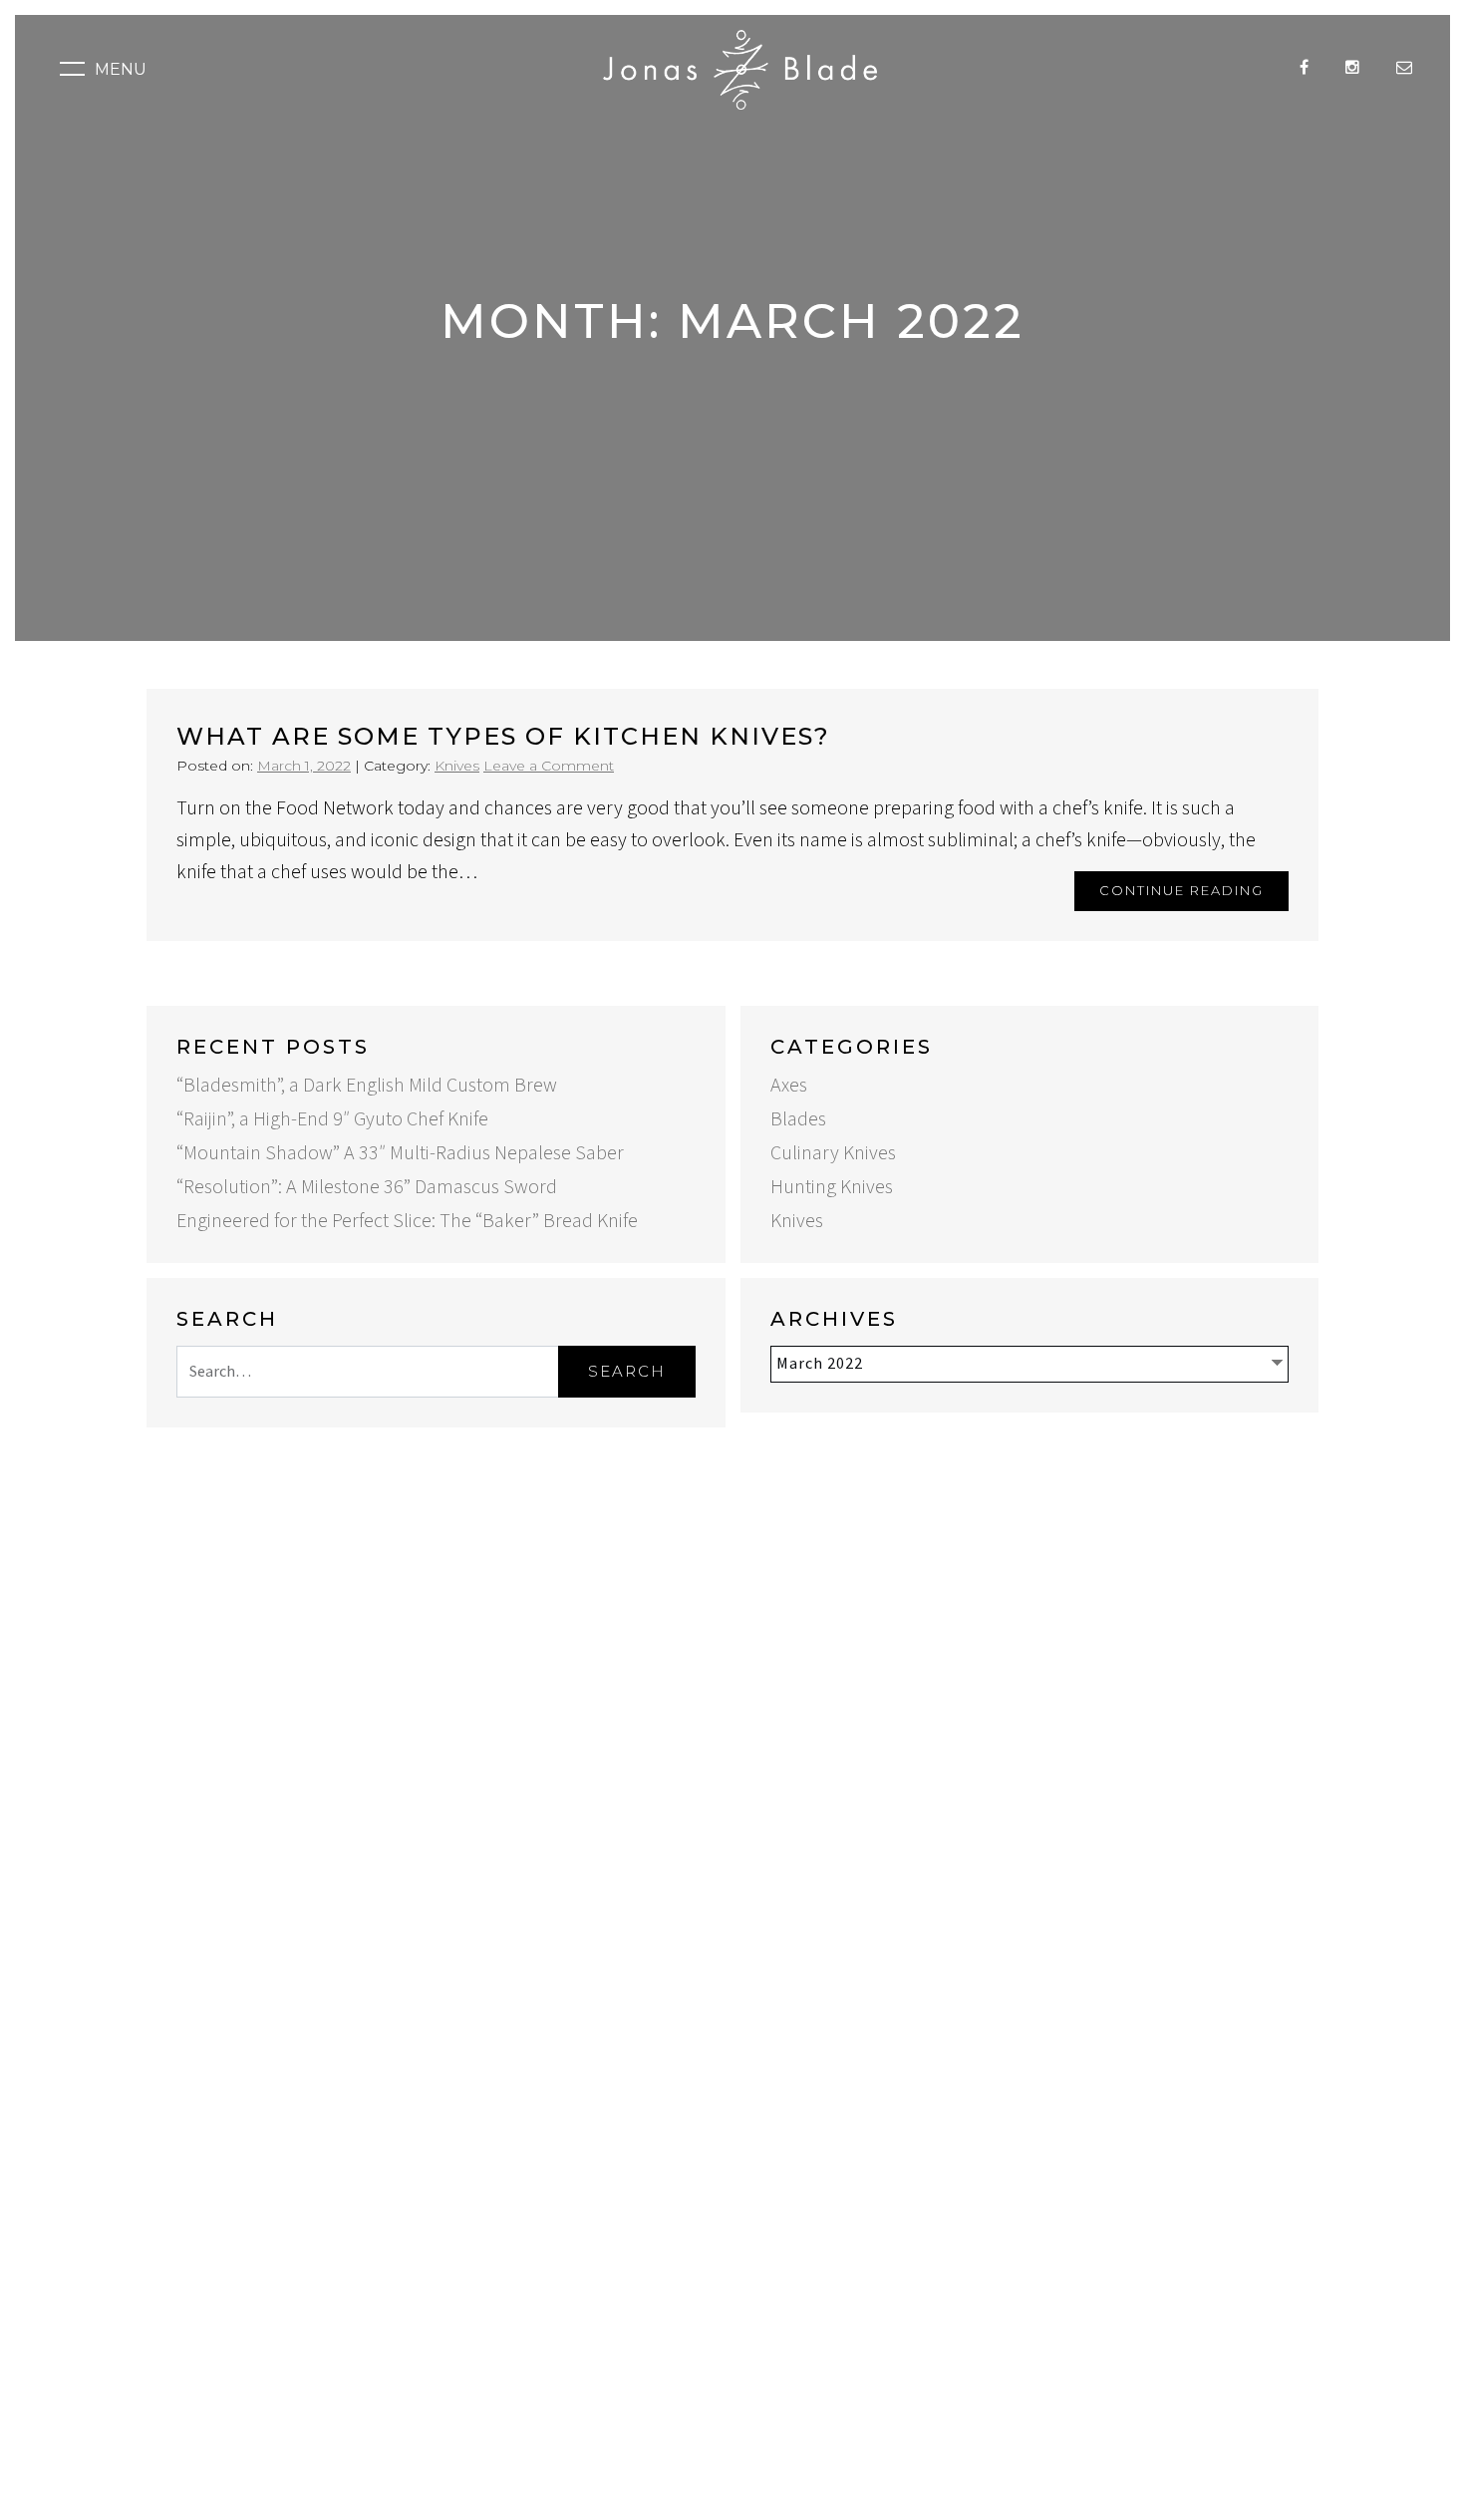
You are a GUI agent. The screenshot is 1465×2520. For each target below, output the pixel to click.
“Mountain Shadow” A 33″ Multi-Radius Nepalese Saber (400, 1153)
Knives (457, 766)
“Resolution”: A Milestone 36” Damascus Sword (367, 1187)
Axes (789, 1086)
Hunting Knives (832, 1187)
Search (627, 1371)
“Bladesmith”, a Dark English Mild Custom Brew (367, 1086)
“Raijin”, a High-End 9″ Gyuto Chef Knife (332, 1119)
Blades (798, 1119)
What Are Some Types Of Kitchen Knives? (503, 736)
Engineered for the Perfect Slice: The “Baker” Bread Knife (407, 1221)
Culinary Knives (833, 1153)
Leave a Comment (549, 766)
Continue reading (1181, 890)
